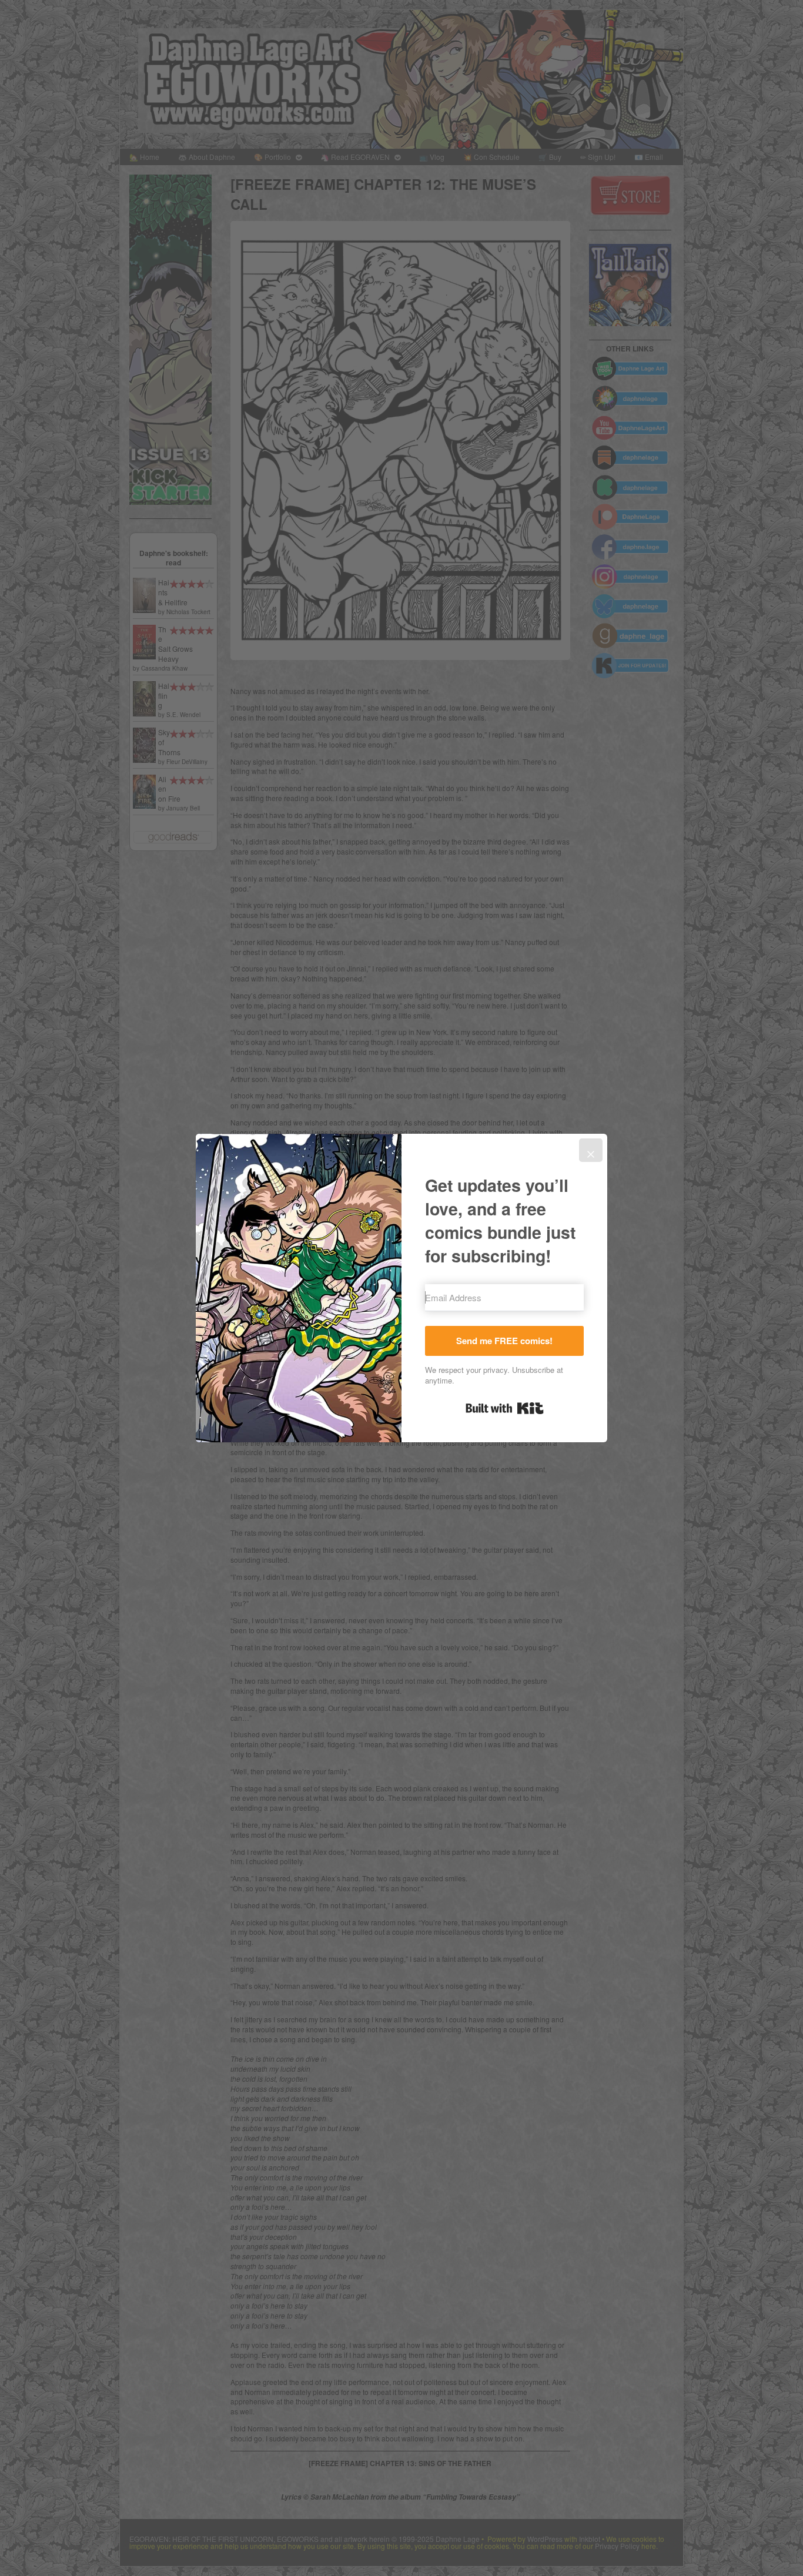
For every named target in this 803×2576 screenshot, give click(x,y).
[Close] (591, 1150)
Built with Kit (505, 1408)
